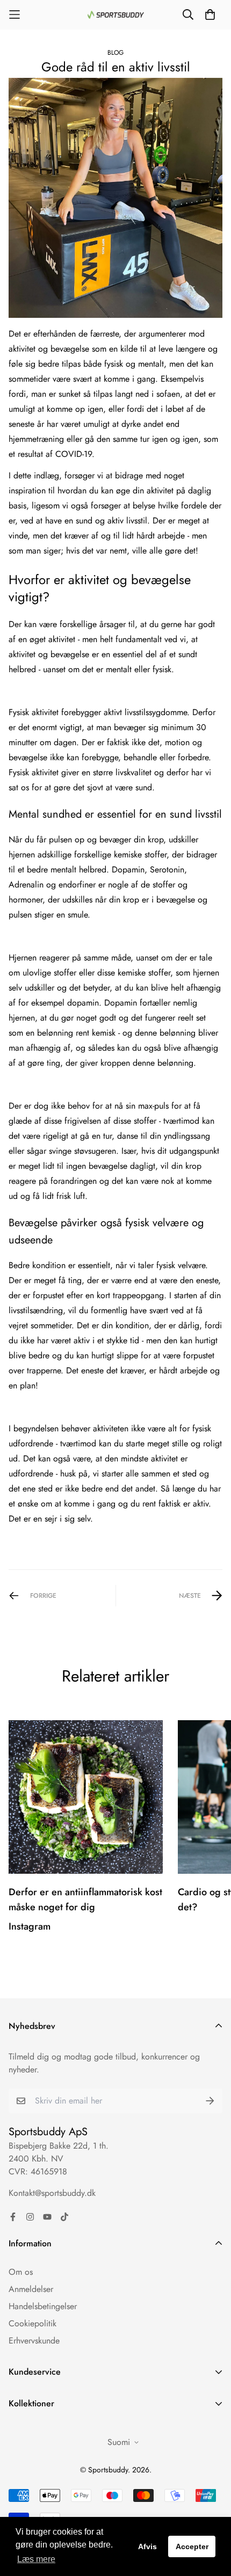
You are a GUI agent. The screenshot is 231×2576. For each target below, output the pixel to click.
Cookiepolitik (33, 2323)
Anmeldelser (31, 2289)
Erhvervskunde (34, 2341)
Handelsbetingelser (43, 2306)
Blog (115, 53)
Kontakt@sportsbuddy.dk (52, 2193)
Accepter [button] (192, 2546)
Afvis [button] (147, 2546)
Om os (21, 2272)
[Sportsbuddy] (116, 15)
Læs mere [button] (36, 2559)
